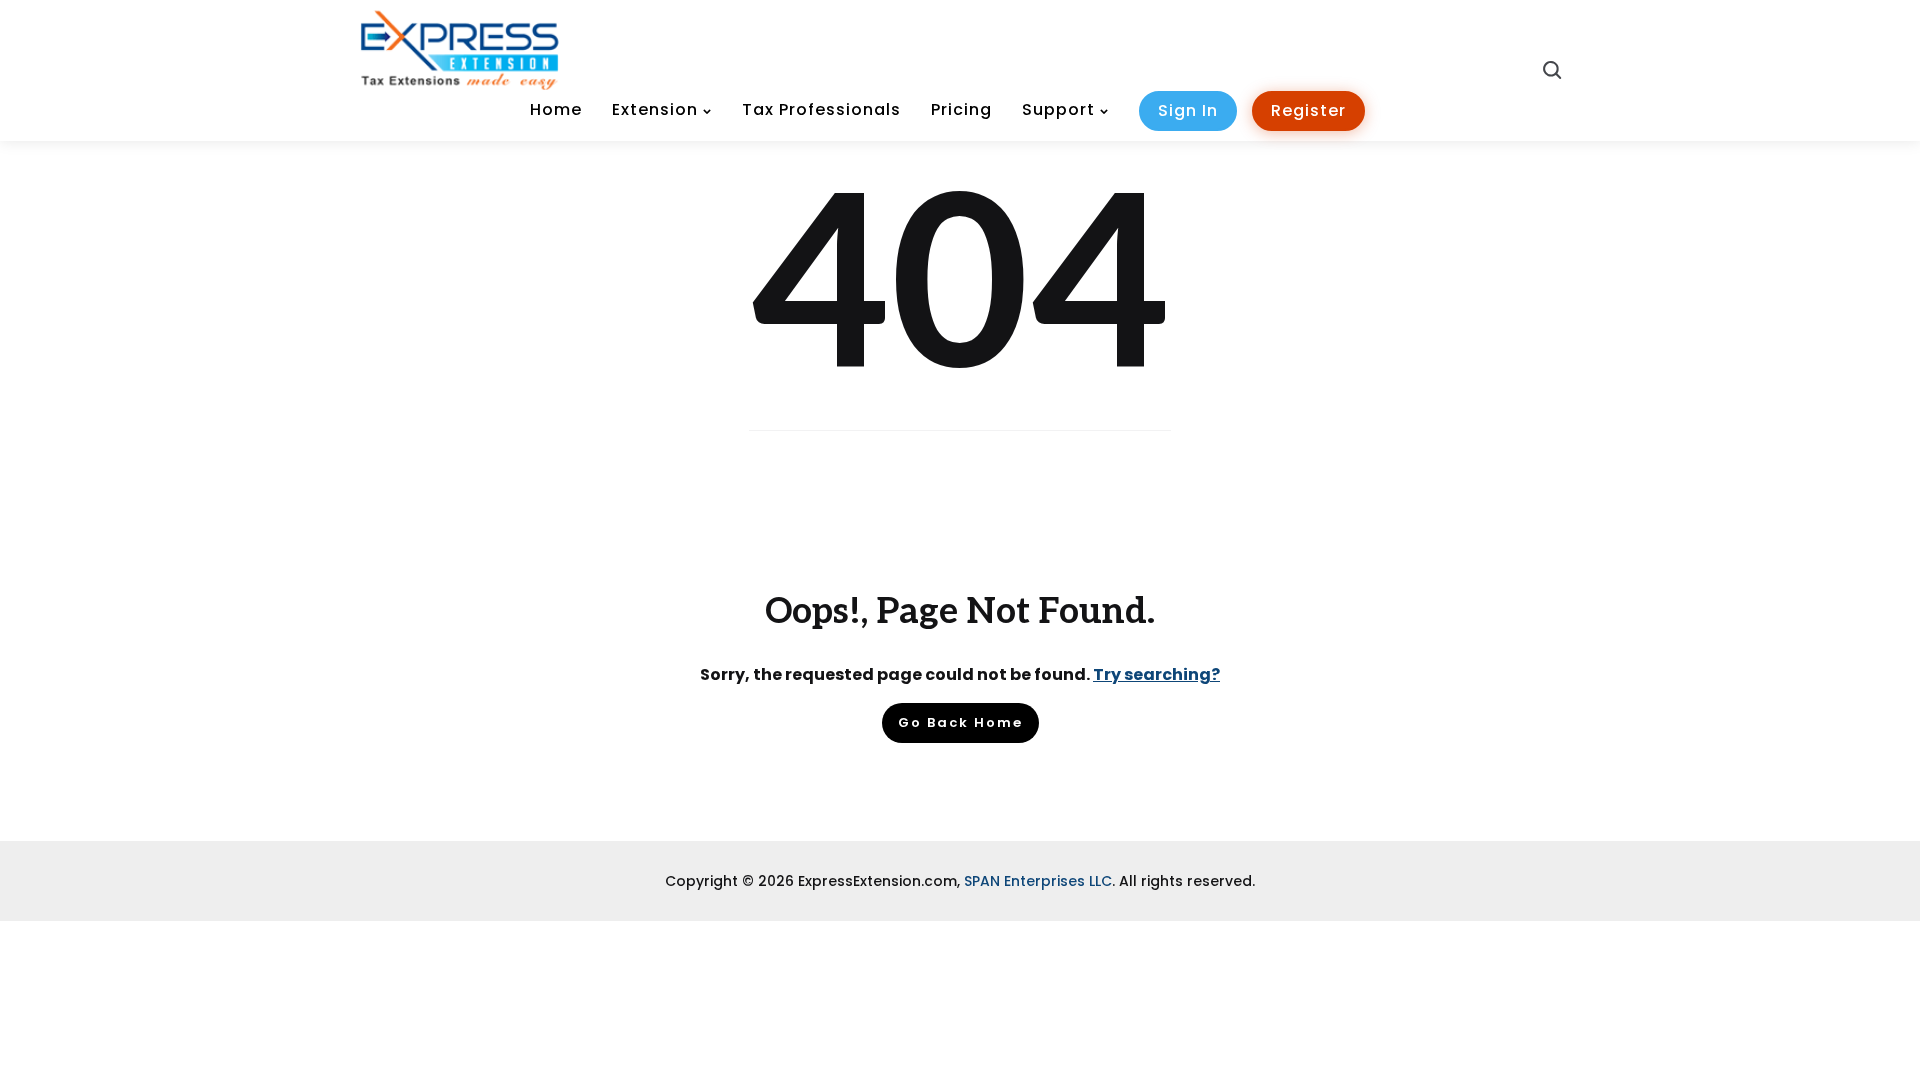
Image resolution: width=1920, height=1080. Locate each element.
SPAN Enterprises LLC (1038, 881)
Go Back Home (960, 722)
